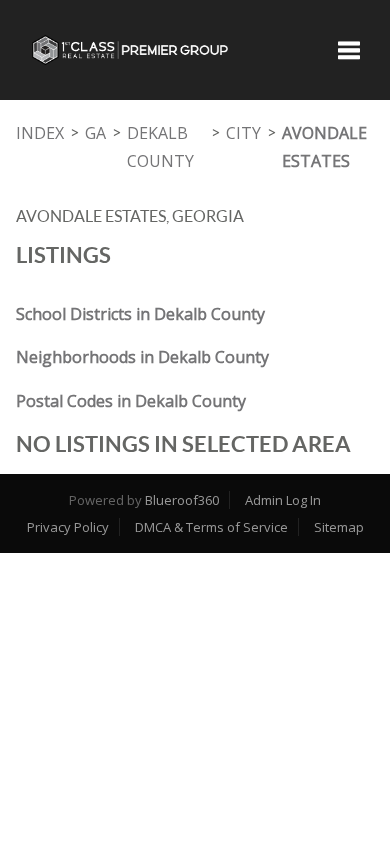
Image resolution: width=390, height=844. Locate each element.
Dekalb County (160, 147)
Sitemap (339, 527)
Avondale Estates (324, 147)
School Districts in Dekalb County (140, 314)
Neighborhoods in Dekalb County (142, 357)
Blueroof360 (182, 500)
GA (95, 133)
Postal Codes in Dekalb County (131, 401)
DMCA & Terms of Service (211, 527)
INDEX (40, 133)
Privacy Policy (68, 527)
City (243, 133)
